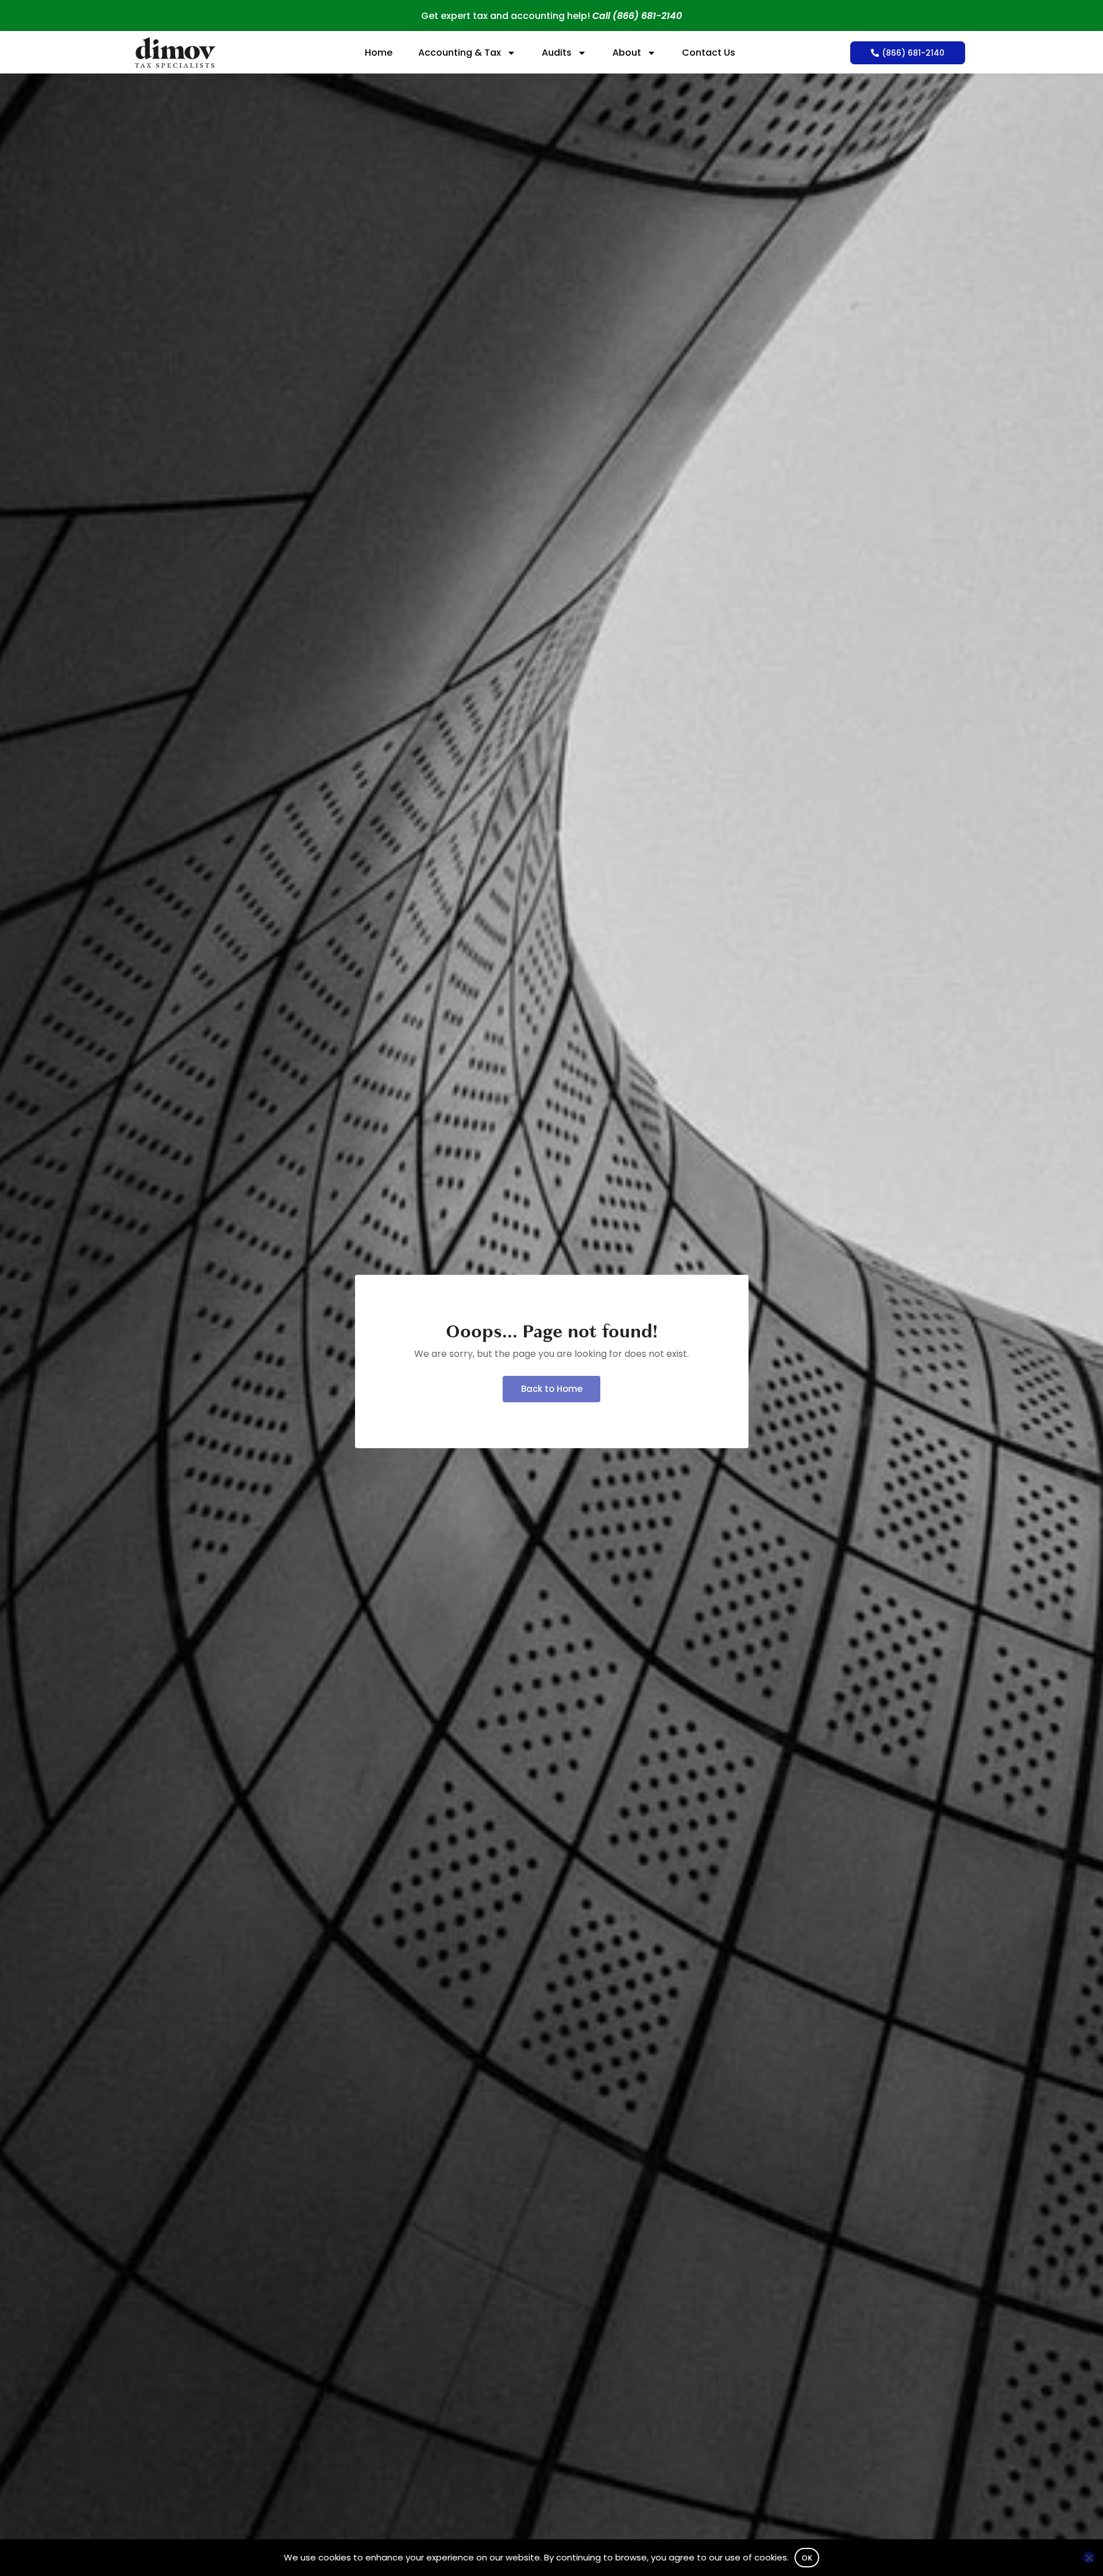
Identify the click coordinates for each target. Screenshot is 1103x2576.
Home (379, 53)
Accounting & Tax (460, 53)
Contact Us (709, 53)
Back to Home (552, 1389)
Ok (807, 2558)
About (627, 53)
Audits (557, 53)
